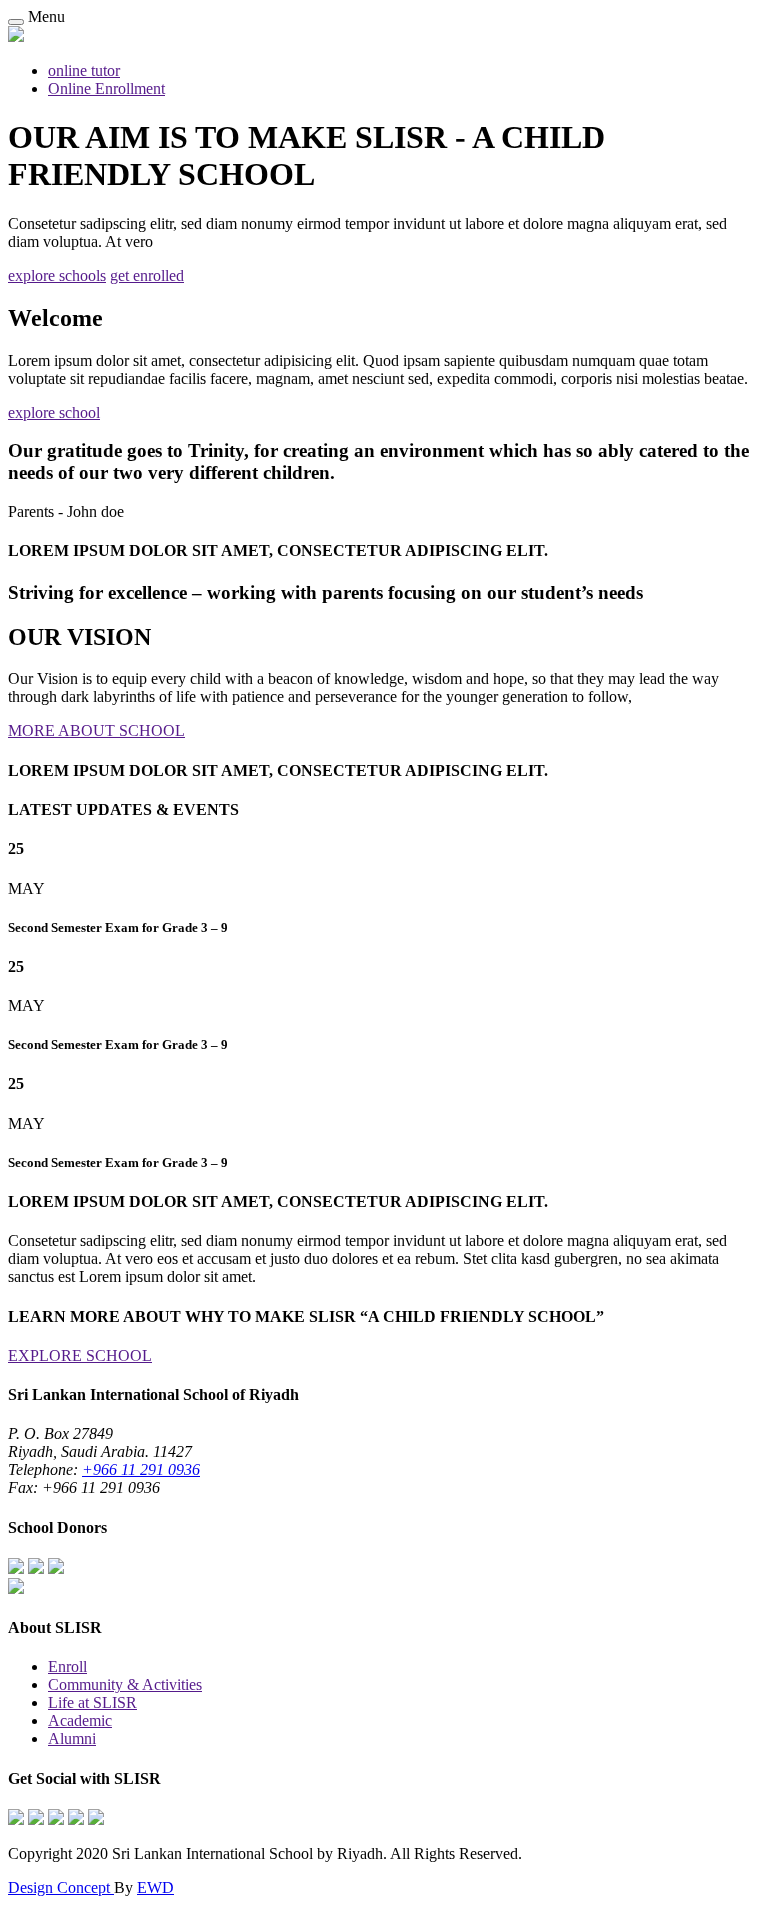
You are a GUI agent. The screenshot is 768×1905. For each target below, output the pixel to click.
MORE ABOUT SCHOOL (96, 730)
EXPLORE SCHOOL (80, 1355)
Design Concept (61, 1887)
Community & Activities (125, 1684)
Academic (80, 1720)
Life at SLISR (92, 1702)
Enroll (67, 1666)
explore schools (57, 275)
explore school (54, 412)
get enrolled (147, 275)
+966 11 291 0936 (141, 1469)
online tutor (84, 70)
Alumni (72, 1738)
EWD (155, 1887)
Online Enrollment (106, 88)
